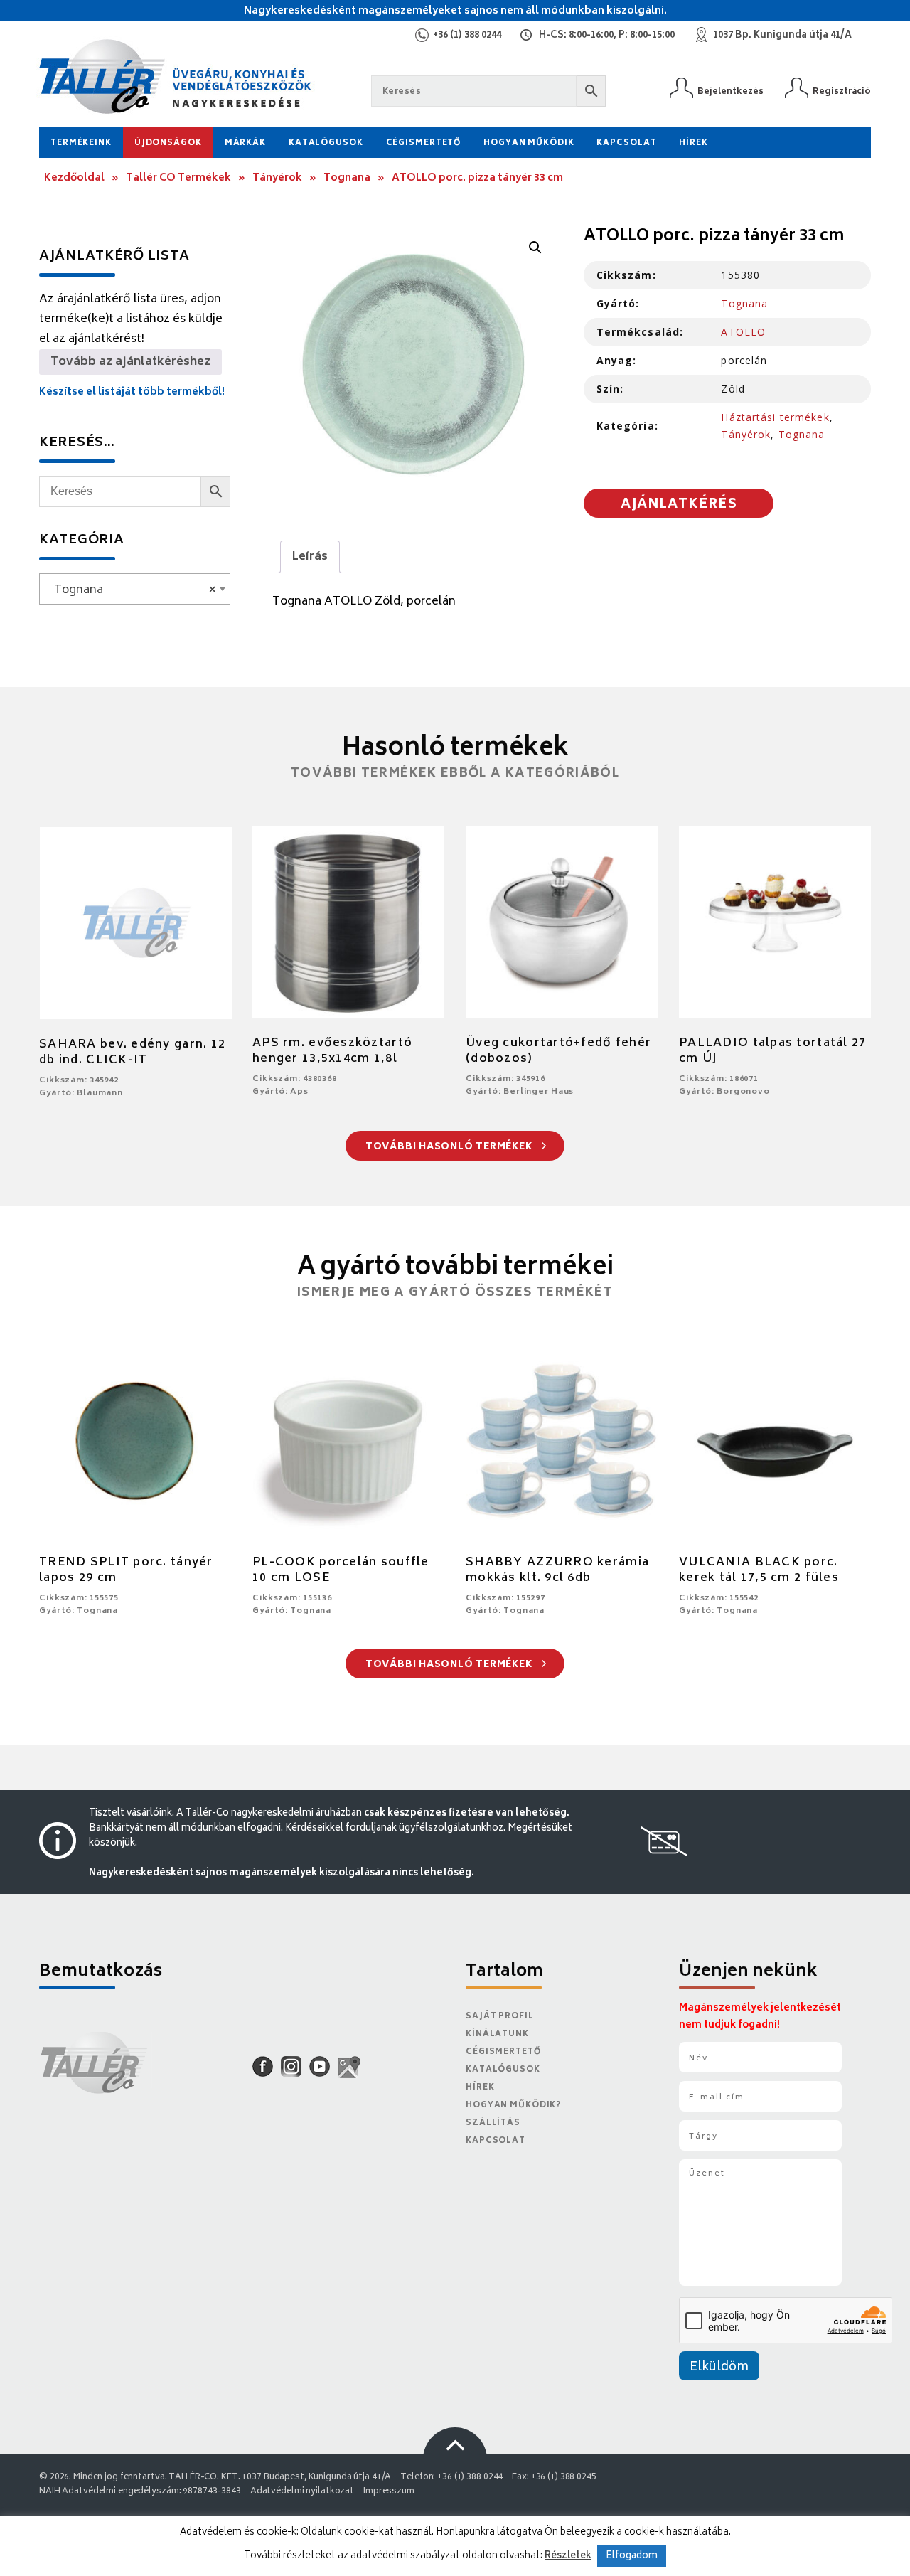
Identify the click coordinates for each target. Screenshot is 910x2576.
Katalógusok (326, 143)
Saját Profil (500, 2017)
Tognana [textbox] (130, 590)
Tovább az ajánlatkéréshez (130, 362)
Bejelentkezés (730, 91)
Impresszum (389, 2492)
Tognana (347, 178)
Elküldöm (719, 2368)
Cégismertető (424, 143)
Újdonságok (168, 143)
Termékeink (81, 143)
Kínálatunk (497, 2034)
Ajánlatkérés (679, 505)
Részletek (568, 2556)
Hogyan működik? (513, 2106)
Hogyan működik (529, 143)
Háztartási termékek (775, 417)
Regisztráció (842, 91)
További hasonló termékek (450, 1148)
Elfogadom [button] (632, 2556)
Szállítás (493, 2123)
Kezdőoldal (74, 178)
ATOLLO (743, 332)
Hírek (693, 143)
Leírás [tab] (310, 557)
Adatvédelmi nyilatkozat (302, 2492)
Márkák (245, 143)
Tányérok (277, 178)
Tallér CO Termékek (178, 178)
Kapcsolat (626, 143)
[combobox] (135, 589)
